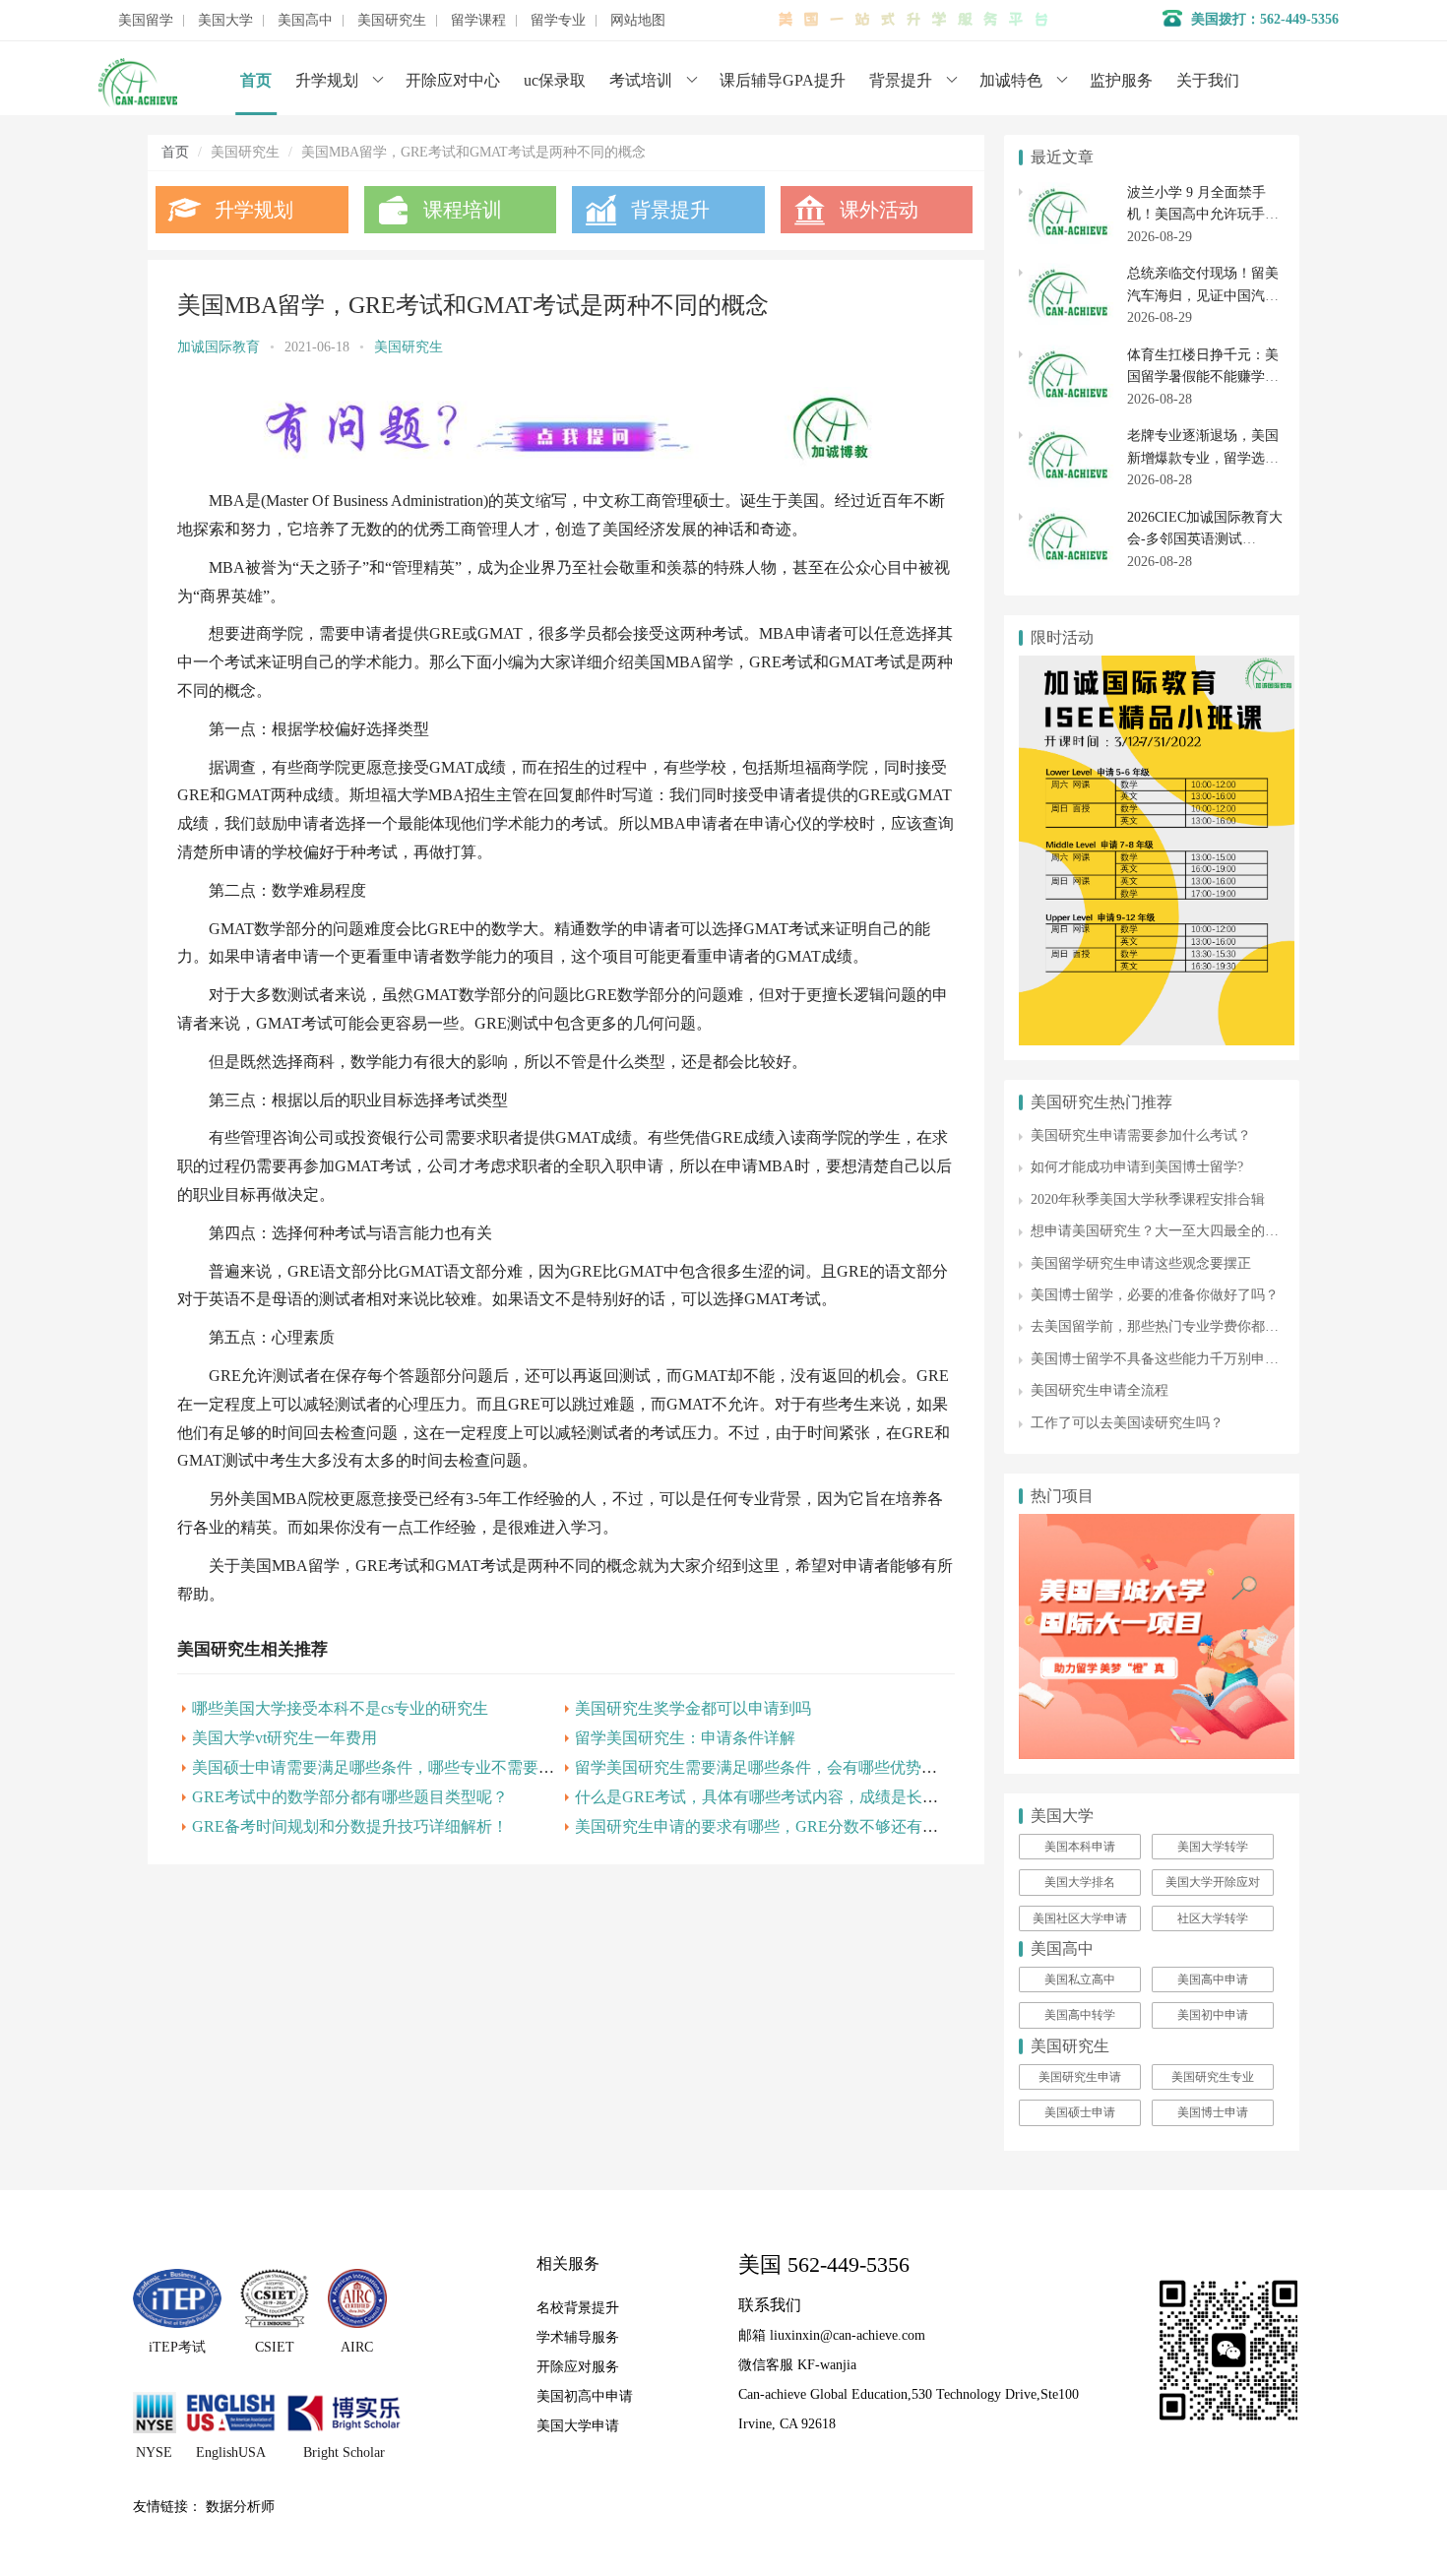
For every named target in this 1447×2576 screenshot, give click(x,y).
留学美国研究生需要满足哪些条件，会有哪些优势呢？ (764, 1767)
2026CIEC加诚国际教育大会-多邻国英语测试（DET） (1205, 539)
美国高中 (305, 21)
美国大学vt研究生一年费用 (284, 1738)
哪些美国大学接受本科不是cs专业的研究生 (340, 1708)
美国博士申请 (1213, 2112)
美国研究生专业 (1213, 2077)
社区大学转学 (1213, 1918)
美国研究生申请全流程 (1100, 1390)
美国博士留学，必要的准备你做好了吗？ (1155, 1295)
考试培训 (641, 80)
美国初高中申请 (585, 2396)
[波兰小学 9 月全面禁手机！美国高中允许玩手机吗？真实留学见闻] (1068, 192)
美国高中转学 (1080, 2015)
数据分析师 (240, 2507)
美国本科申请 (1080, 1847)
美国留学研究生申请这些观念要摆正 (1141, 1263)
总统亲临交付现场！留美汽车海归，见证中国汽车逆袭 (1203, 295)
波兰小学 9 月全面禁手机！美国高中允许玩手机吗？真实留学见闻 (1203, 215)
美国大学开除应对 (1213, 1882)
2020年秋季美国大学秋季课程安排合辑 (1148, 1199)
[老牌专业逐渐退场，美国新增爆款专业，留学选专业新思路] (1068, 436)
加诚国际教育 (219, 347)
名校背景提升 (578, 2308)
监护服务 (1121, 80)
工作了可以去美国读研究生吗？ (1127, 1423)
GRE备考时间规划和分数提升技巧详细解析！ (350, 1826)
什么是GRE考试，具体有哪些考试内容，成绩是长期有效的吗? (791, 1797)
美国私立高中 (1080, 1979)
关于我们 (1208, 80)
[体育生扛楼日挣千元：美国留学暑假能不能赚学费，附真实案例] (1068, 355)
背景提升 (901, 80)
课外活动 (879, 210)
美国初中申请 (1213, 2015)
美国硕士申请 (1080, 2112)
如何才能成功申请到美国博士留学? (1137, 1167)
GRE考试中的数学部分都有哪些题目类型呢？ (350, 1797)
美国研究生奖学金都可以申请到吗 (693, 1708)
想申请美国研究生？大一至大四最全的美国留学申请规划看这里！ (1230, 1231)
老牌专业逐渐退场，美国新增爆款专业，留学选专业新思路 (1203, 458)
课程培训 (463, 210)
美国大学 (225, 21)
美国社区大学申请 (1080, 1918)
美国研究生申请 (1080, 2077)
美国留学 (146, 21)
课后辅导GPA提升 (783, 80)
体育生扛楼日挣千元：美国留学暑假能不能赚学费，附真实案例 (1203, 377)
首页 (256, 80)
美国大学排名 (1080, 1882)
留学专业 (558, 21)
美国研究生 (392, 21)
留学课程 (478, 21)
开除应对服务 (578, 2367)
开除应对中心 (453, 80)
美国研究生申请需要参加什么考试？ (1141, 1135)
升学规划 (327, 80)
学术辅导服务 (578, 2337)
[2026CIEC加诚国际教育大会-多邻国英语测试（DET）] (1068, 517)
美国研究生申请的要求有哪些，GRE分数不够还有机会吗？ (780, 1826)
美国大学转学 (1213, 1847)
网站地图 (638, 21)
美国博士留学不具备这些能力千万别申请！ (1162, 1359)
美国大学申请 (578, 2426)
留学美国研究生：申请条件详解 (685, 1738)
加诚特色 (1011, 80)
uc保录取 (555, 80)
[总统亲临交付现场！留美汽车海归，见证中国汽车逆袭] (1068, 273)
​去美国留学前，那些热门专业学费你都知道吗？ (1175, 1326)
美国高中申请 (1213, 1979)
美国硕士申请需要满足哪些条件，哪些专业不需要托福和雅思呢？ (420, 1767)
